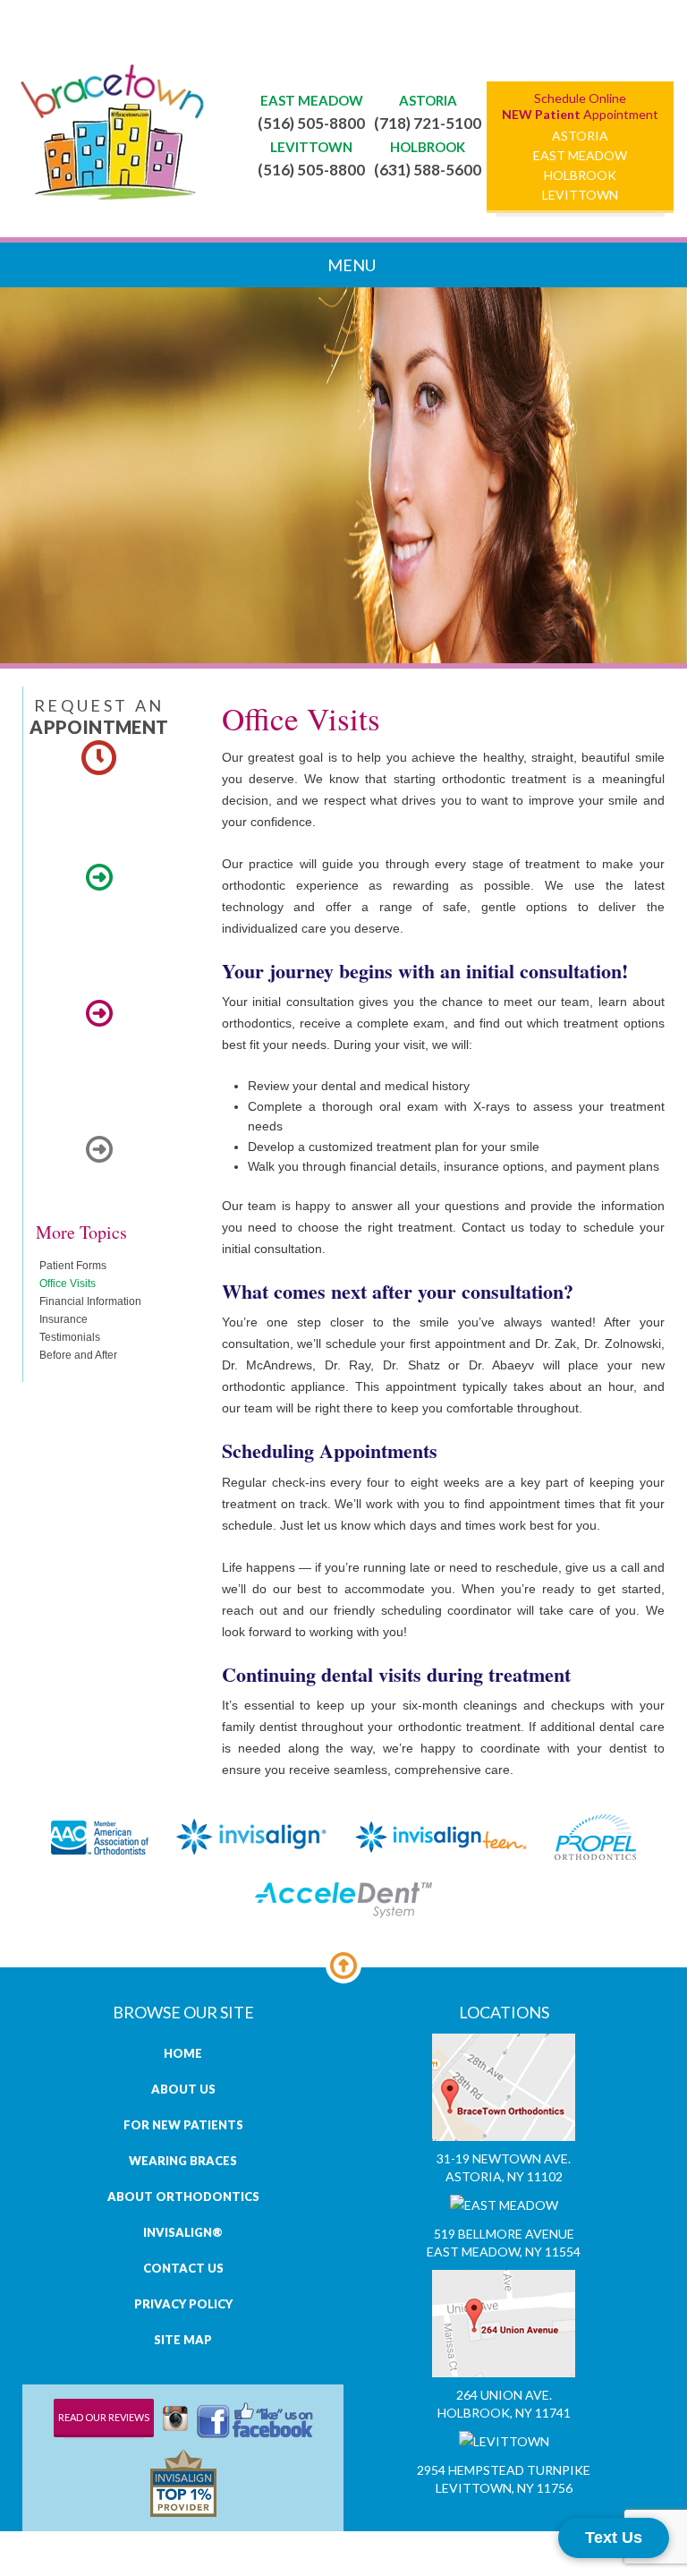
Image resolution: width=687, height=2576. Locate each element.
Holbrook (580, 175)
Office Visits (68, 1284)
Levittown (580, 194)
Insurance (64, 1319)
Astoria (580, 135)
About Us (183, 2089)
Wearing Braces (183, 2161)
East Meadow (580, 155)
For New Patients (183, 2125)
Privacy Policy (183, 2304)
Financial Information (90, 1301)
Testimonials (70, 1337)
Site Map (183, 2340)
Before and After (78, 1355)
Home (183, 2053)
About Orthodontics (183, 2196)
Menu (350, 265)
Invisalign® (183, 2232)
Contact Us (183, 2268)
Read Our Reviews (104, 2417)
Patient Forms (73, 1266)
